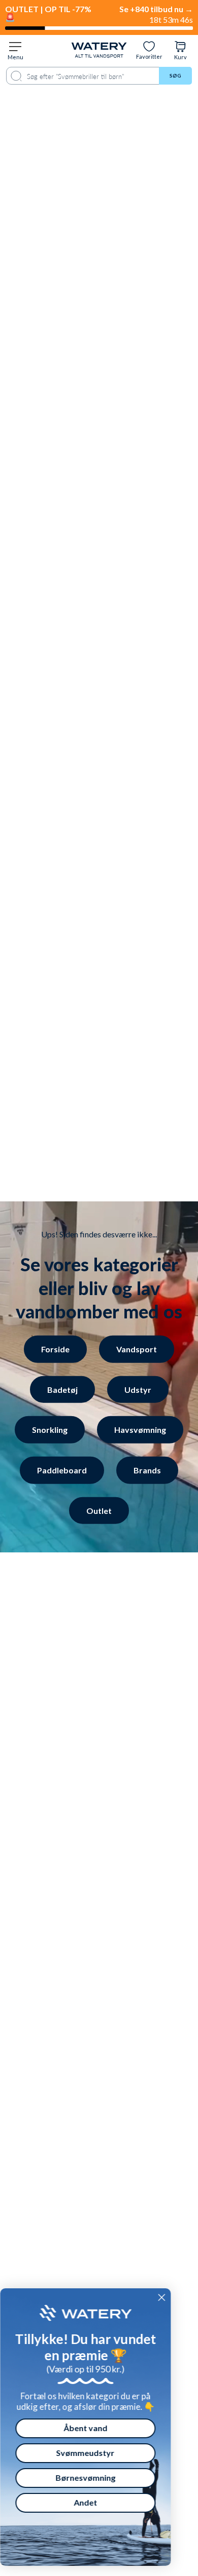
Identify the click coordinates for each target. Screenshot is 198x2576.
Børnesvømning (95, 2477)
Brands (147, 1470)
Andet (95, 2502)
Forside (55, 1349)
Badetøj (62, 1389)
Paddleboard (62, 1470)
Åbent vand (95, 2428)
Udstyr (138, 1389)
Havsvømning (140, 1430)
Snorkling (50, 1430)
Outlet (99, 1510)
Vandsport (137, 1349)
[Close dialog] (172, 2297)
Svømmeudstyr (96, 2453)
